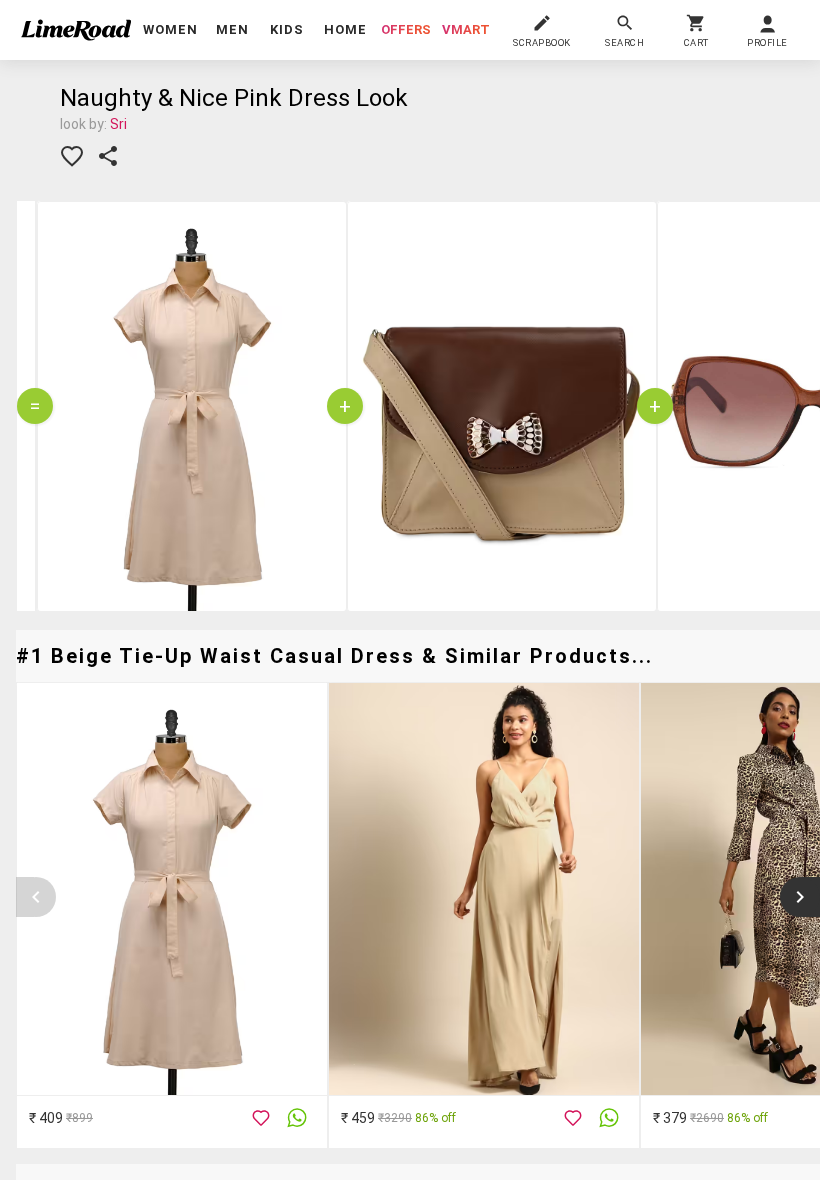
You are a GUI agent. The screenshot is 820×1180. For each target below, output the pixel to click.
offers (406, 29)
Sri (118, 124)
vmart (466, 29)
